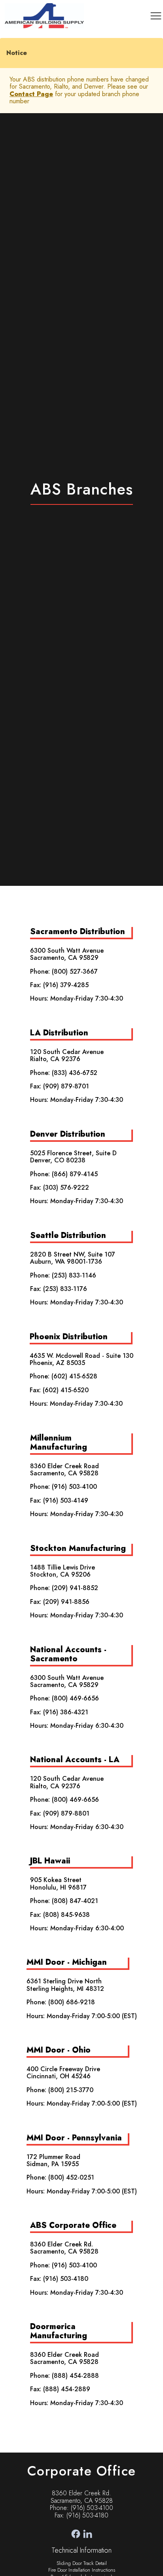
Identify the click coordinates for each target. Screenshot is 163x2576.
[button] (156, 16)
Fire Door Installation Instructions (82, 2570)
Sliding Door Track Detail (82, 2563)
